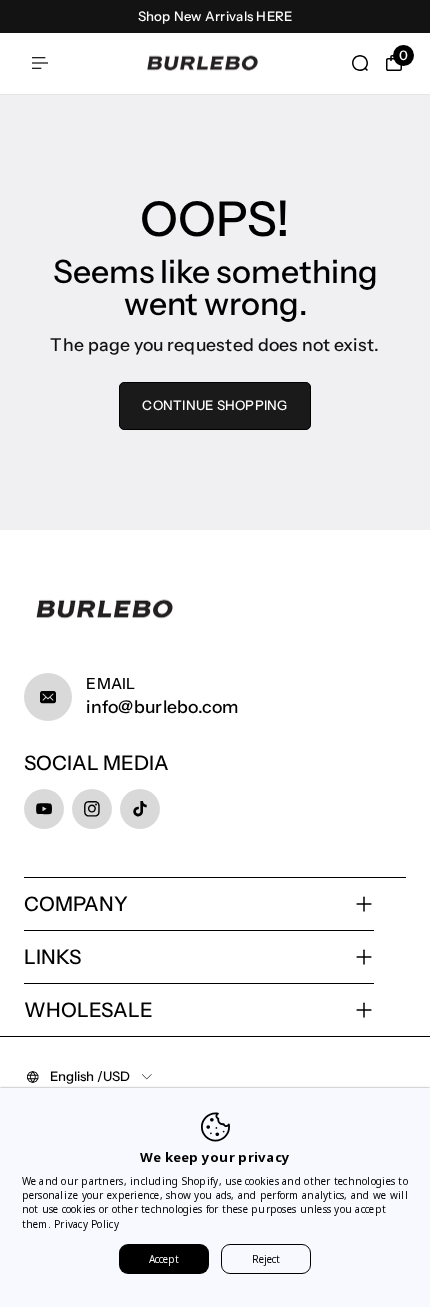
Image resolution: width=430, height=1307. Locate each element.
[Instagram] (92, 809)
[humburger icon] (40, 63)
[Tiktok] (140, 809)
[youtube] (44, 809)
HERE (274, 16)
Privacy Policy (86, 1224)
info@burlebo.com (162, 706)
